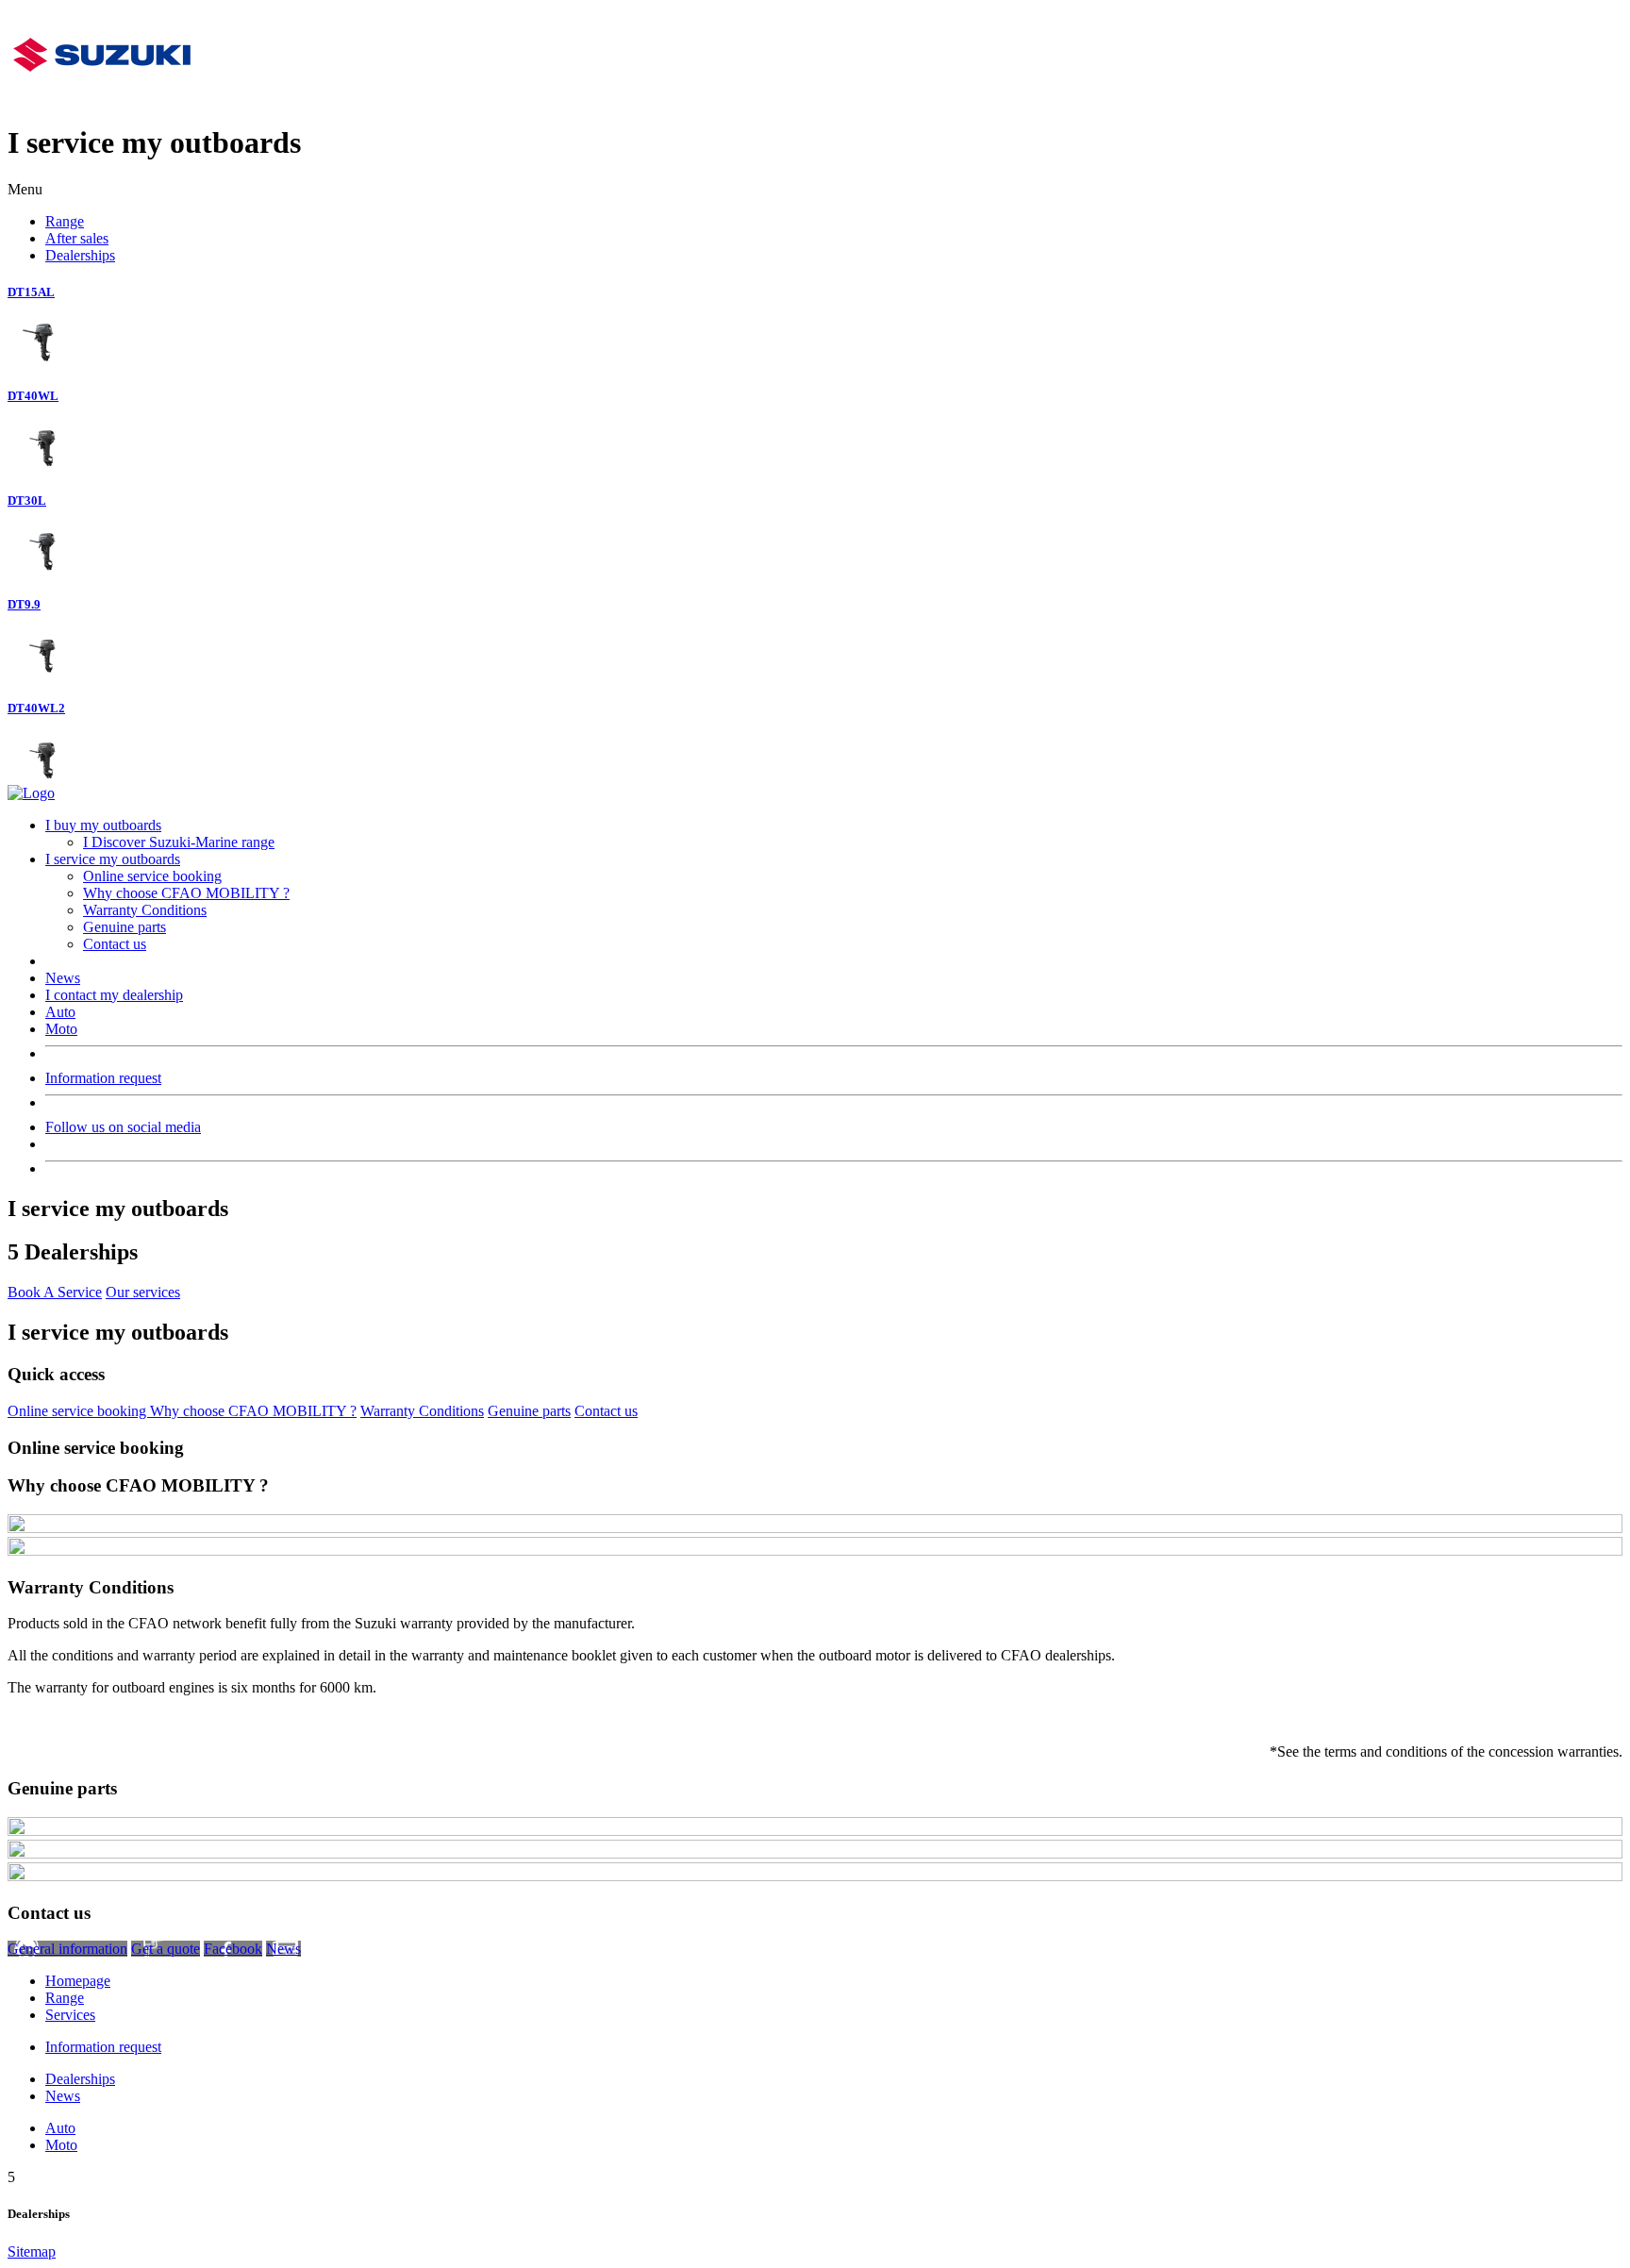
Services (70, 2015)
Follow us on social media (123, 1127)
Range (65, 221)
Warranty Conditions (145, 910)
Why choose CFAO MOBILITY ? (186, 893)
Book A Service (55, 1292)
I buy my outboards (103, 825)
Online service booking (152, 876)
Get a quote (166, 1949)
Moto (61, 1029)
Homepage (78, 1981)
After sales (77, 238)
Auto (60, 1012)
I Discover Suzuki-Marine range (179, 842)
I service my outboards (113, 859)
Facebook (233, 1949)
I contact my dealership (114, 995)
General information (67, 1949)
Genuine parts (125, 927)
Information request (103, 1078)
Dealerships (80, 255)
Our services (143, 1292)
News (63, 978)
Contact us (115, 944)
